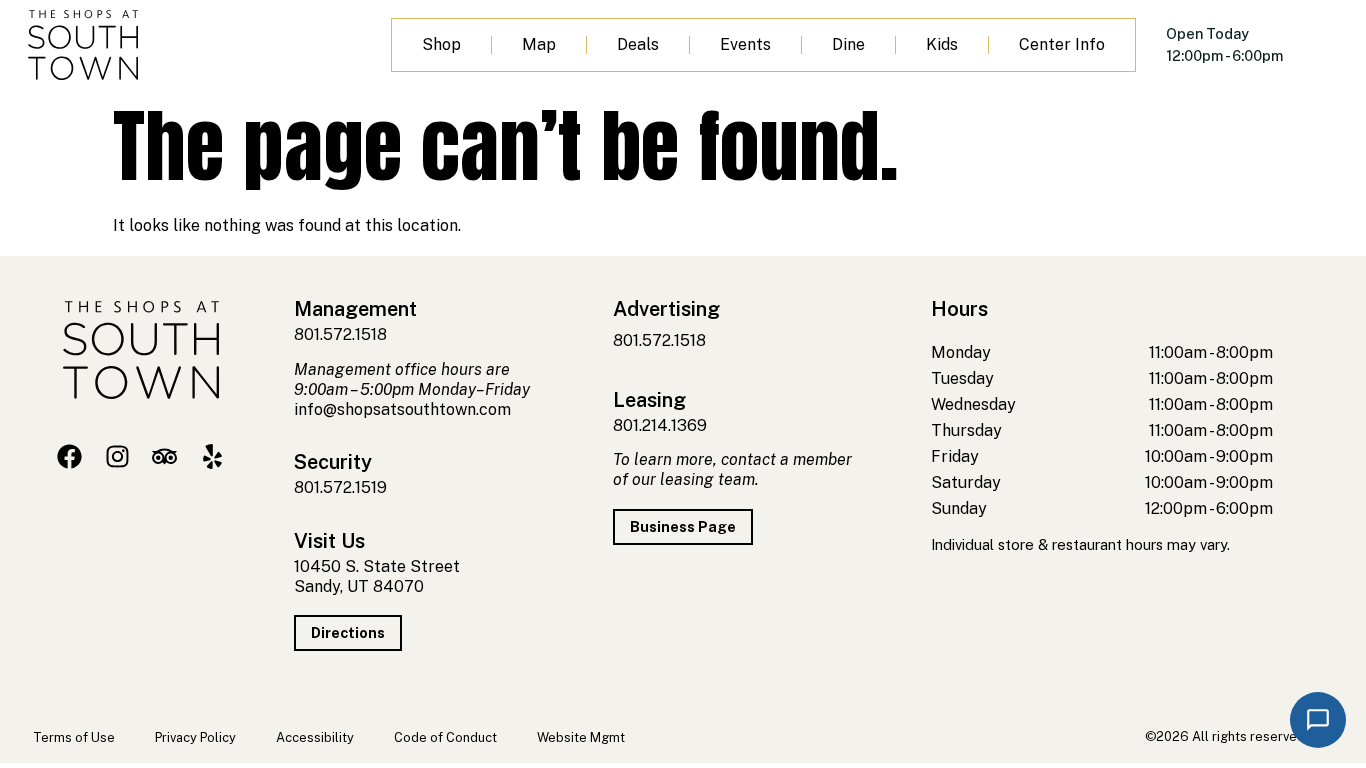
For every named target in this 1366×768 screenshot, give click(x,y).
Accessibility (315, 737)
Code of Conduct (445, 737)
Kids (942, 44)
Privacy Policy (195, 737)
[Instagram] (117, 456)
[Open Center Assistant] (1318, 720)
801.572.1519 (340, 487)
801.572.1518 (340, 334)
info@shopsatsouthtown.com (402, 409)
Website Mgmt (581, 737)
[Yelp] (212, 456)
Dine (848, 44)
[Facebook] (69, 456)
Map (539, 44)
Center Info (1062, 44)
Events (745, 44)
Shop (441, 44)
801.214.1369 (660, 425)
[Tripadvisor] (164, 456)
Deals (638, 44)
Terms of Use (74, 737)
